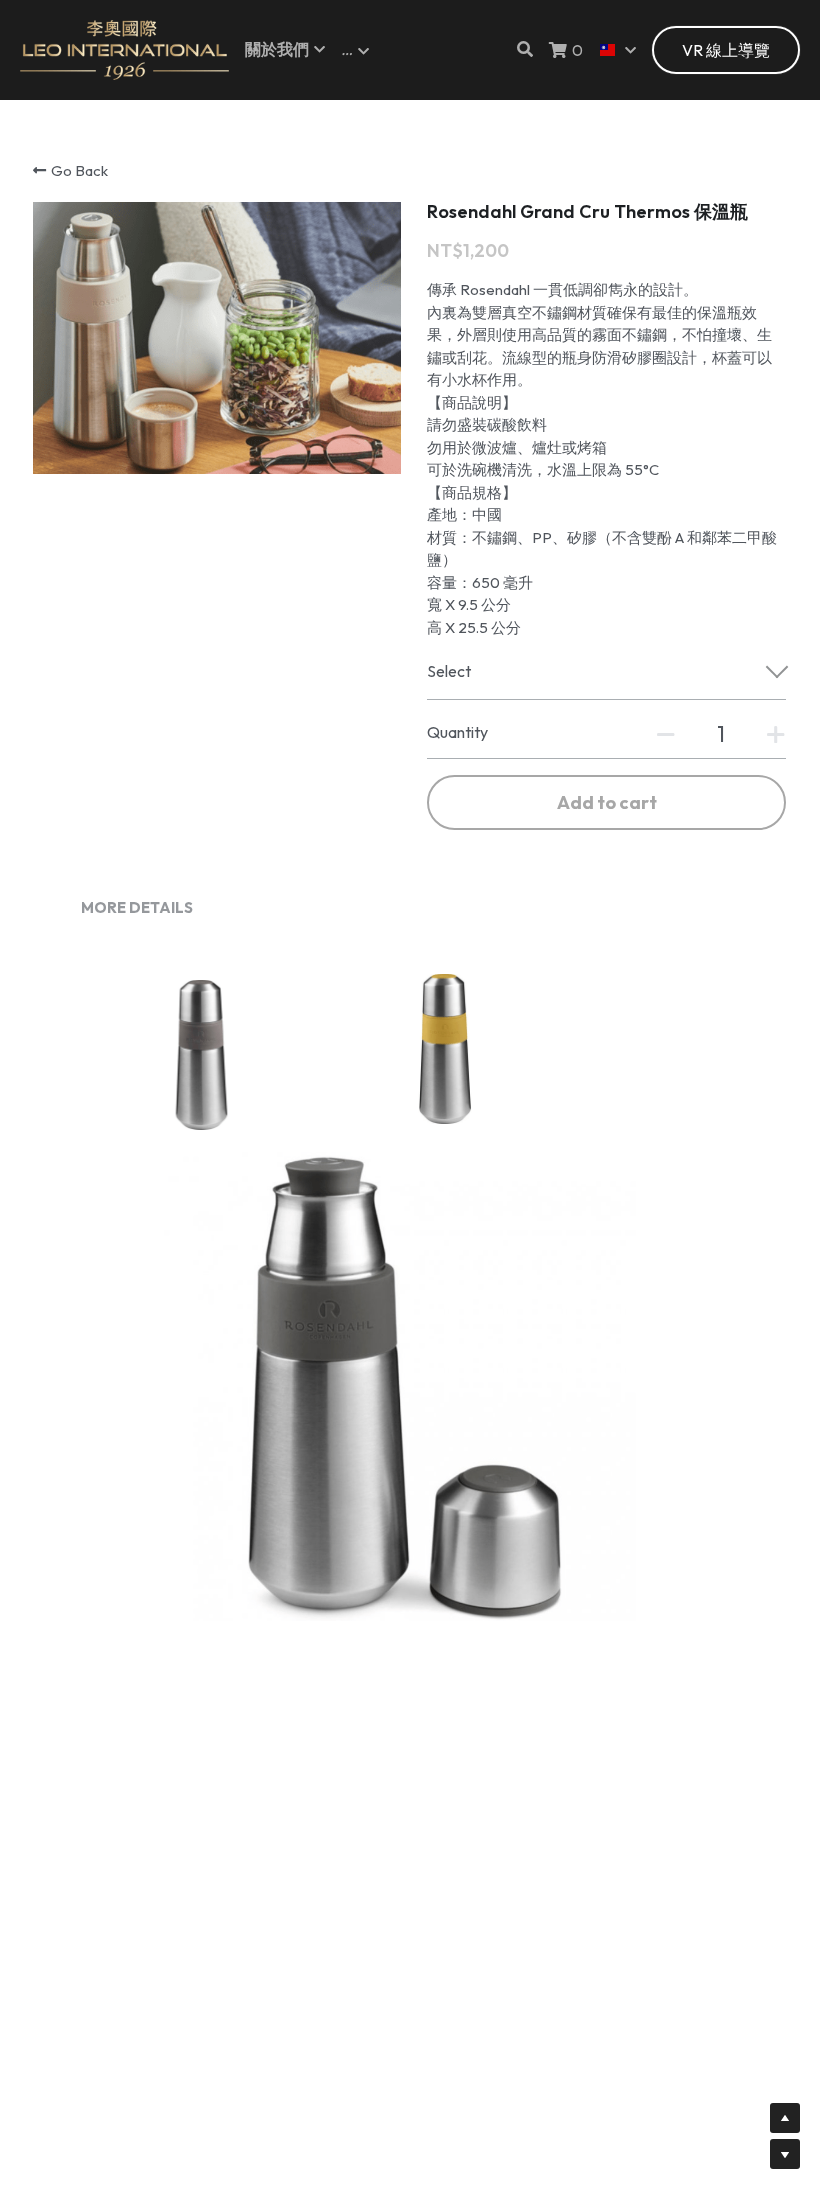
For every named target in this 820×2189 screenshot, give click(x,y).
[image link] (124, 48)
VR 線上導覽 (726, 50)
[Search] (525, 49)
